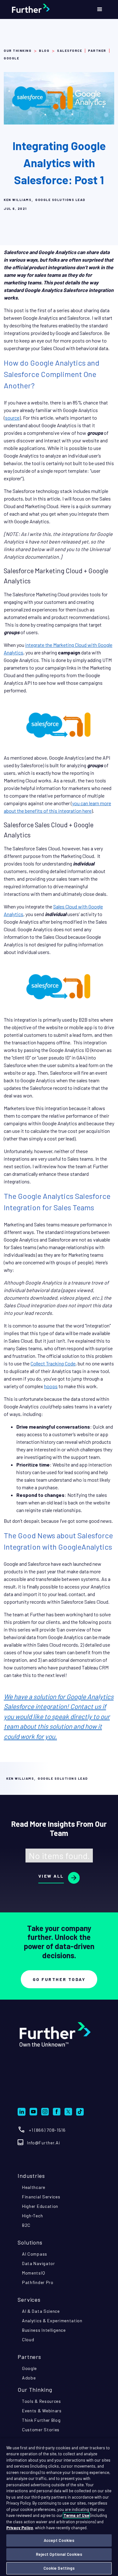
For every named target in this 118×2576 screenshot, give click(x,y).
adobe (29, 2378)
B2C (26, 2225)
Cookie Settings (59, 2568)
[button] (100, 9)
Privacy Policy (20, 2528)
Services (29, 2300)
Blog (44, 51)
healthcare (34, 2187)
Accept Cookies (59, 2540)
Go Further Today (59, 1979)
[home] (45, 9)
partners (29, 2357)
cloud (28, 2339)
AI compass (35, 2254)
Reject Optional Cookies (59, 2554)
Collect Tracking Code (53, 1363)
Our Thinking (18, 51)
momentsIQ (34, 2273)
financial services (41, 2197)
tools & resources (42, 2401)
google (29, 2368)
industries (31, 2176)
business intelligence (44, 2330)
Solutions (30, 2242)
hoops (51, 1386)
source (12, 418)
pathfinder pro (38, 2282)
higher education (40, 2206)
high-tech (32, 2216)
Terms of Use (76, 2515)
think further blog (41, 2420)
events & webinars (42, 2411)
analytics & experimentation (52, 2321)
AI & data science (41, 2311)
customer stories (41, 2430)
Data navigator (39, 2263)
